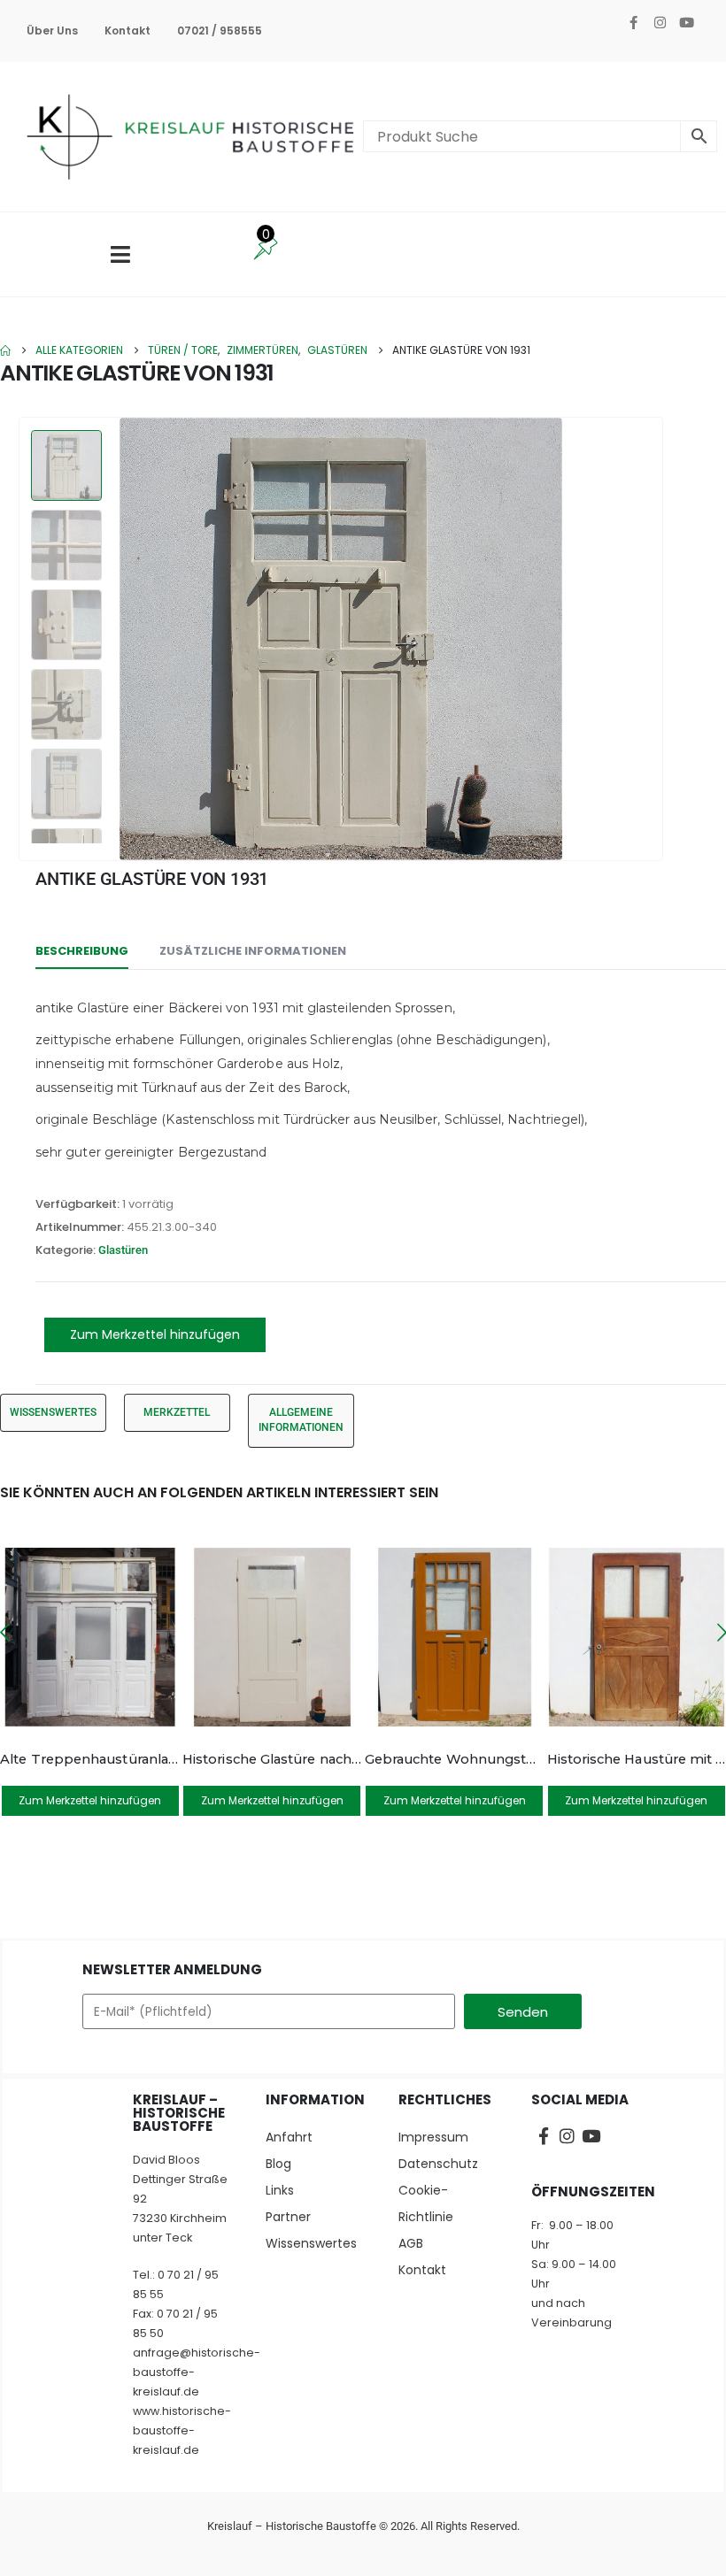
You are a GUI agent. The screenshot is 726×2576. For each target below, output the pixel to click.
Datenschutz (438, 2164)
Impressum (433, 2137)
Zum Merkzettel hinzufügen (155, 1334)
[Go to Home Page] (5, 350)
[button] (642, 639)
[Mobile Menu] (120, 254)
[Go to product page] (90, 1638)
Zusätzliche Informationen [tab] (253, 951)
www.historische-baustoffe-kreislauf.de (182, 2430)
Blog (278, 2164)
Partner (288, 2217)
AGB (411, 2243)
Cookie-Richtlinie (426, 2203)
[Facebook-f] (633, 22)
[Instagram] (660, 22)
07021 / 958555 (220, 31)
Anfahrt (289, 2137)
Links (280, 2190)
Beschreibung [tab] (82, 951)
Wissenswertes (311, 2243)
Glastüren (123, 1250)
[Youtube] (686, 22)
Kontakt (127, 31)
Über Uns (52, 31)
